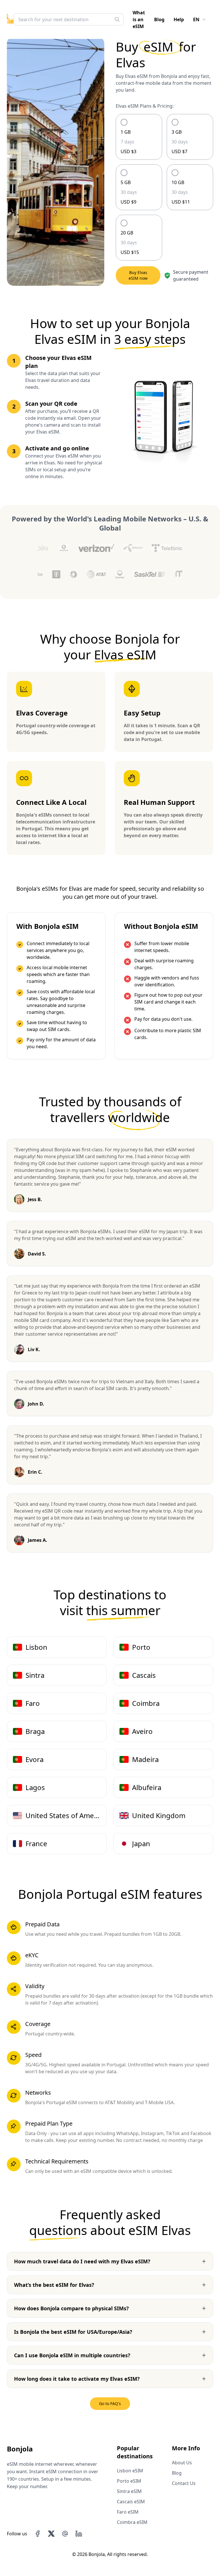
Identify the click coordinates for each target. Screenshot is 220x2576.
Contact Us (184, 2483)
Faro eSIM (128, 2512)
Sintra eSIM (129, 2491)
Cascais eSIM (131, 2502)
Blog (159, 19)
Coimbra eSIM (132, 2522)
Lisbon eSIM (130, 2471)
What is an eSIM (139, 19)
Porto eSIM (129, 2481)
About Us (182, 2463)
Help (179, 19)
